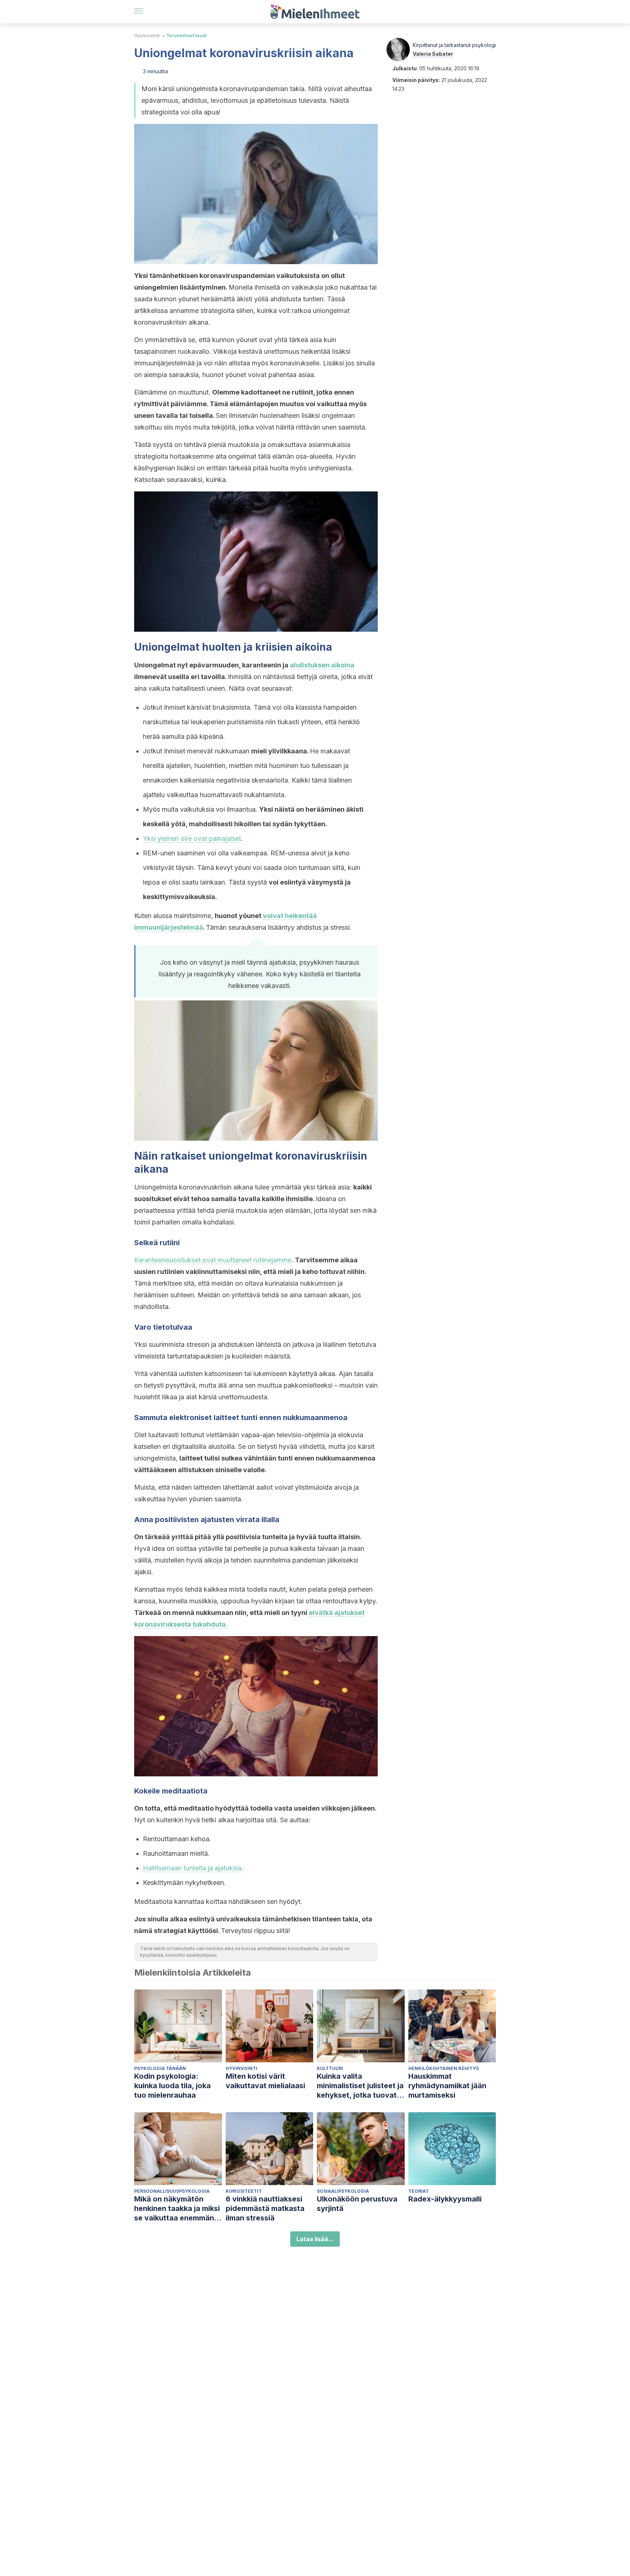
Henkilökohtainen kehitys (444, 2068)
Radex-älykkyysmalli (445, 2199)
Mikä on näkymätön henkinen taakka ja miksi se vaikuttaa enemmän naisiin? (177, 2209)
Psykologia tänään (160, 2068)
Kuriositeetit (244, 2191)
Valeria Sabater (433, 54)
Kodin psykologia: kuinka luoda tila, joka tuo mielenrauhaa (172, 2086)
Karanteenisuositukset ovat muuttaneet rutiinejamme (213, 1260)
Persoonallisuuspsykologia (172, 2191)
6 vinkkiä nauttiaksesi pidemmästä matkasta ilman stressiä (265, 2208)
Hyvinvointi (147, 36)
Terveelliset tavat (186, 36)
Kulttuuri (330, 2068)
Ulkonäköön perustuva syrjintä (357, 2204)
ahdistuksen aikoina (322, 665)
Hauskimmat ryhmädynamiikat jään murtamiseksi (447, 2086)
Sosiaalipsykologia (343, 2191)
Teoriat (419, 2191)
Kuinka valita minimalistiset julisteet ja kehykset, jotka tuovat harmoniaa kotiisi (360, 2086)
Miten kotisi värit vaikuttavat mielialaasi (265, 2081)
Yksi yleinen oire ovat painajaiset (192, 838)
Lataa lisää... (315, 2239)
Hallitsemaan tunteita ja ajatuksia (192, 1868)
